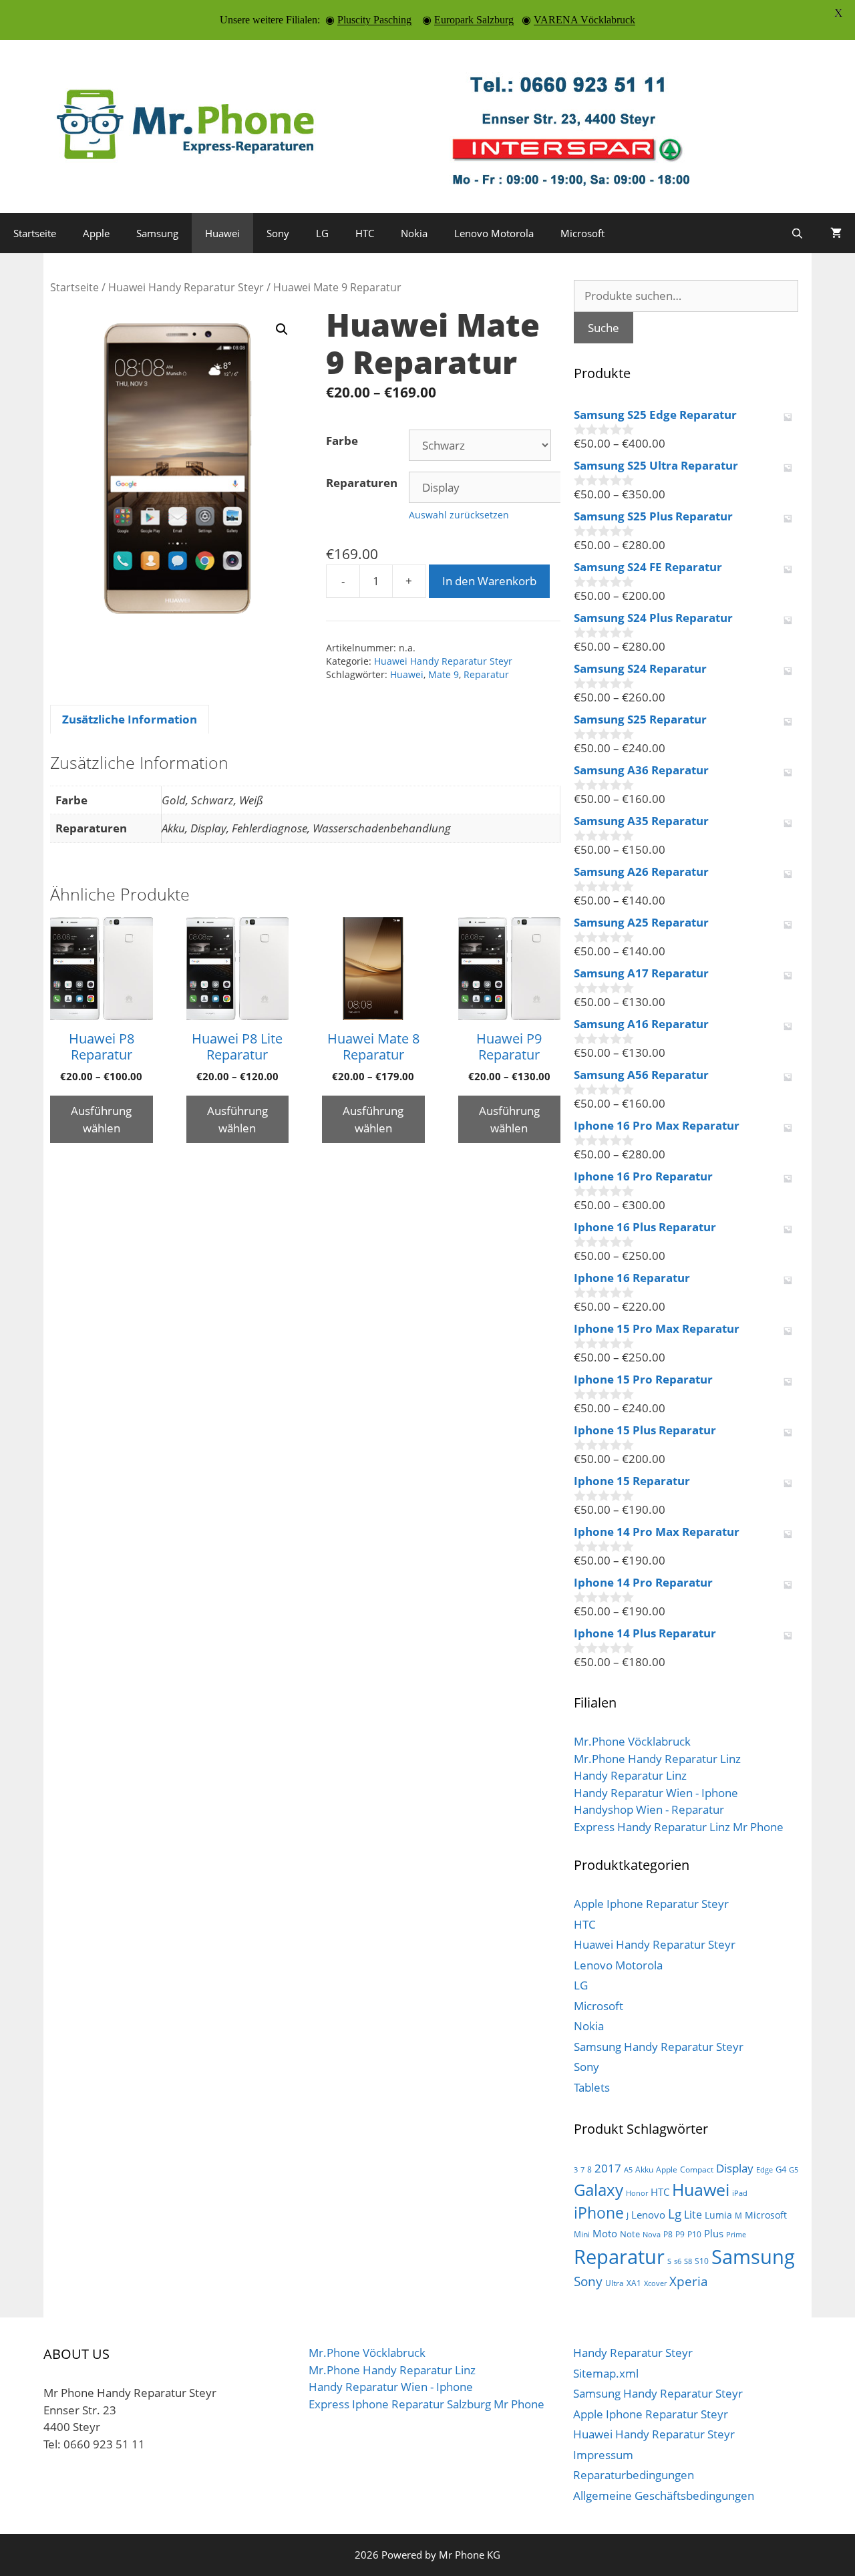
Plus (714, 2233)
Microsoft (582, 233)
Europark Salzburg (474, 20)
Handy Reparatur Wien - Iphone (656, 1793)
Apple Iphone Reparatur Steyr (651, 1904)
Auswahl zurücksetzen (459, 515)
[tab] (130, 719)
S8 (688, 2261)
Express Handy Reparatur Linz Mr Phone (679, 1827)
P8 (668, 2234)
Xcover (655, 2283)
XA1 (634, 2283)
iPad (740, 2193)
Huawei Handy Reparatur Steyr (186, 287)
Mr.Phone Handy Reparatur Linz (657, 1759)
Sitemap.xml (606, 2373)
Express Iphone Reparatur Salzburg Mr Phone (426, 2404)
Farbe (342, 441)
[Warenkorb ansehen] (836, 233)
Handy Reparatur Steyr (633, 2353)
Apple (96, 233)
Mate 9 (444, 674)
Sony (278, 233)
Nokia (414, 233)
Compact (697, 2169)
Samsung (157, 233)
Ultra (615, 2283)
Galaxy (598, 2190)
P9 (680, 2234)
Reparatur (486, 674)
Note (630, 2234)
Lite (693, 2215)
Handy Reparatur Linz (630, 1775)
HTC (365, 233)
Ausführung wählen (101, 1119)
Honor (637, 2193)
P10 (694, 2234)
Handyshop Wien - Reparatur (649, 1809)
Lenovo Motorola (494, 233)
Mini (582, 2234)
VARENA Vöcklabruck (584, 20)
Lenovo (648, 2215)
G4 (781, 2169)
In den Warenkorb (489, 581)
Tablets (592, 2087)
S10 (702, 2261)
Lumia (718, 2215)
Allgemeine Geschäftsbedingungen (664, 2495)
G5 (794, 2170)
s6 (678, 2261)
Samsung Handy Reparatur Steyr (659, 2047)
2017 (608, 2168)
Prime (736, 2235)
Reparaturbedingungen (634, 2475)
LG (322, 233)
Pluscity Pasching (374, 20)
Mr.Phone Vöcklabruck (632, 1741)
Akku (644, 2169)
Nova (652, 2235)
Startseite (35, 233)
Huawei (222, 233)
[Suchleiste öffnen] (797, 233)
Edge (764, 2170)
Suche (604, 328)
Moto (605, 2233)
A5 (628, 2170)
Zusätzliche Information (130, 719)
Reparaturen (362, 483)
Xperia (689, 2281)
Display (735, 2168)
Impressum (603, 2455)
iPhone (599, 2213)
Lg (675, 2214)
